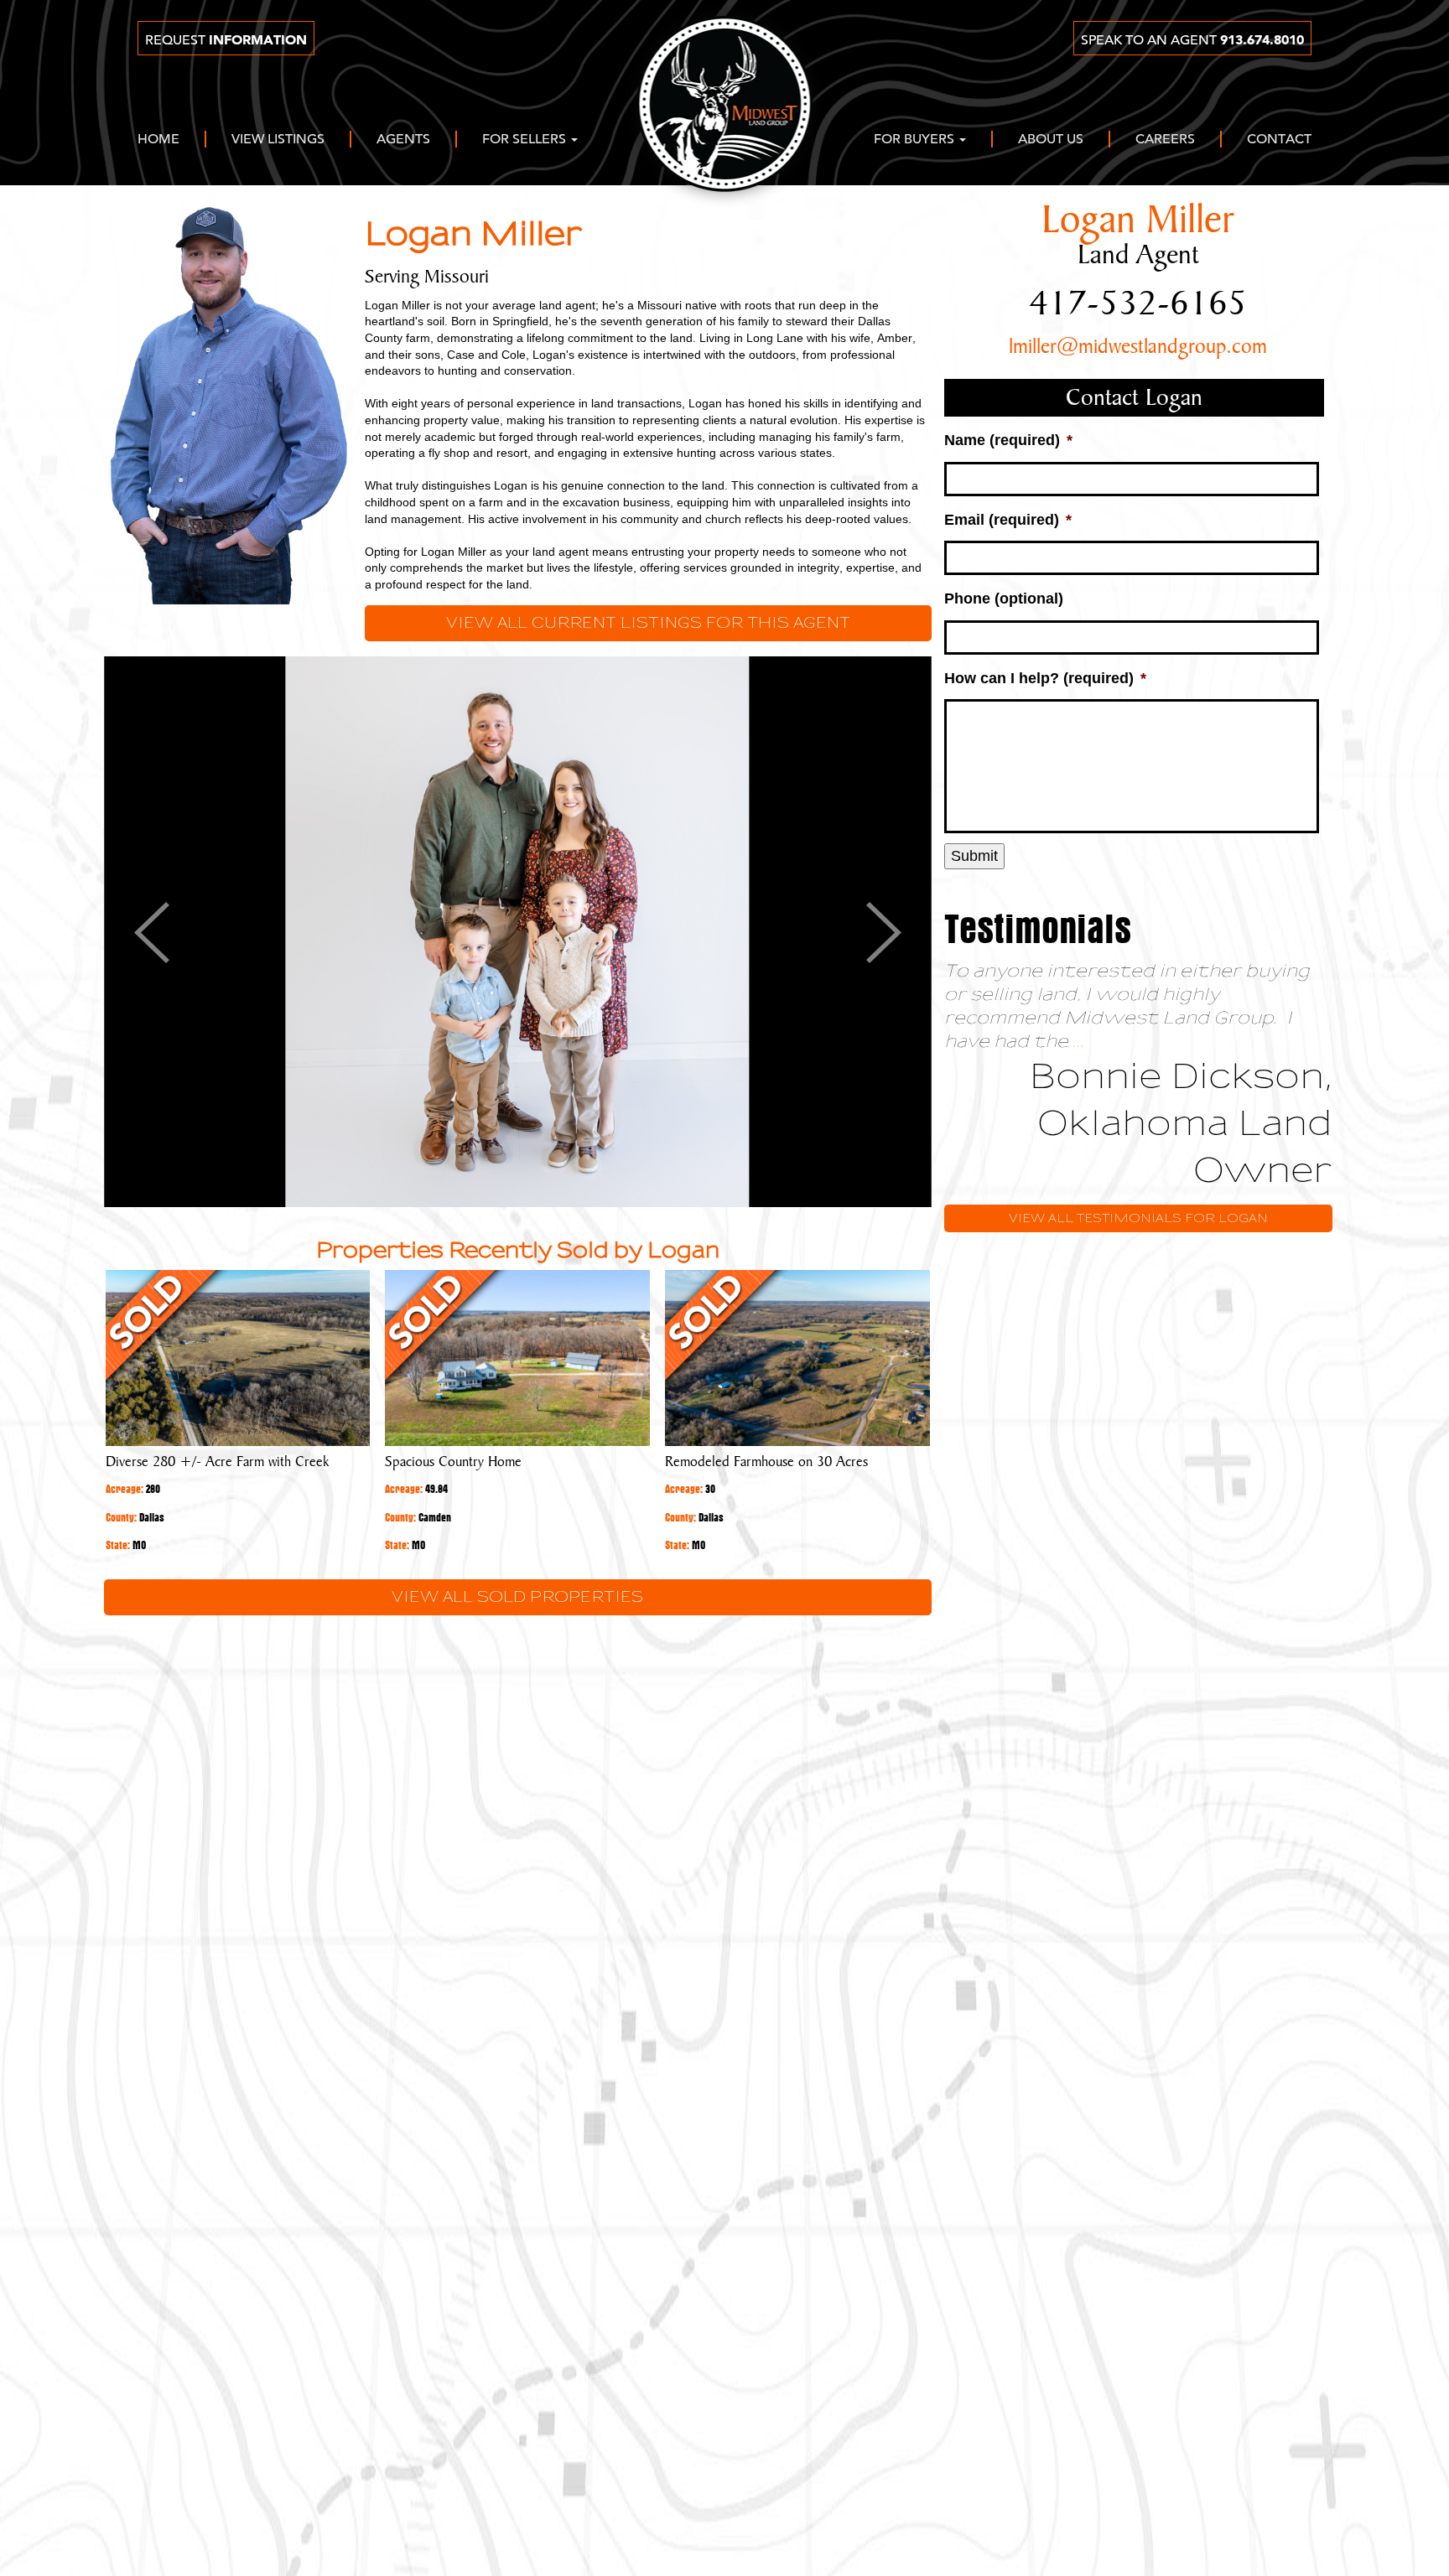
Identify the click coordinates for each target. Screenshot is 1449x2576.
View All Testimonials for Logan (1138, 1218)
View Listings (278, 140)
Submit (974, 856)
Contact (1279, 140)
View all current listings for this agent (648, 623)
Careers (1165, 140)
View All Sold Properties (517, 1597)
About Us (1051, 140)
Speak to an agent (1192, 40)
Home (158, 140)
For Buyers (916, 140)
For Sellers (526, 140)
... (1079, 1042)
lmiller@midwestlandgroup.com (1138, 347)
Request (226, 40)
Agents (403, 140)
